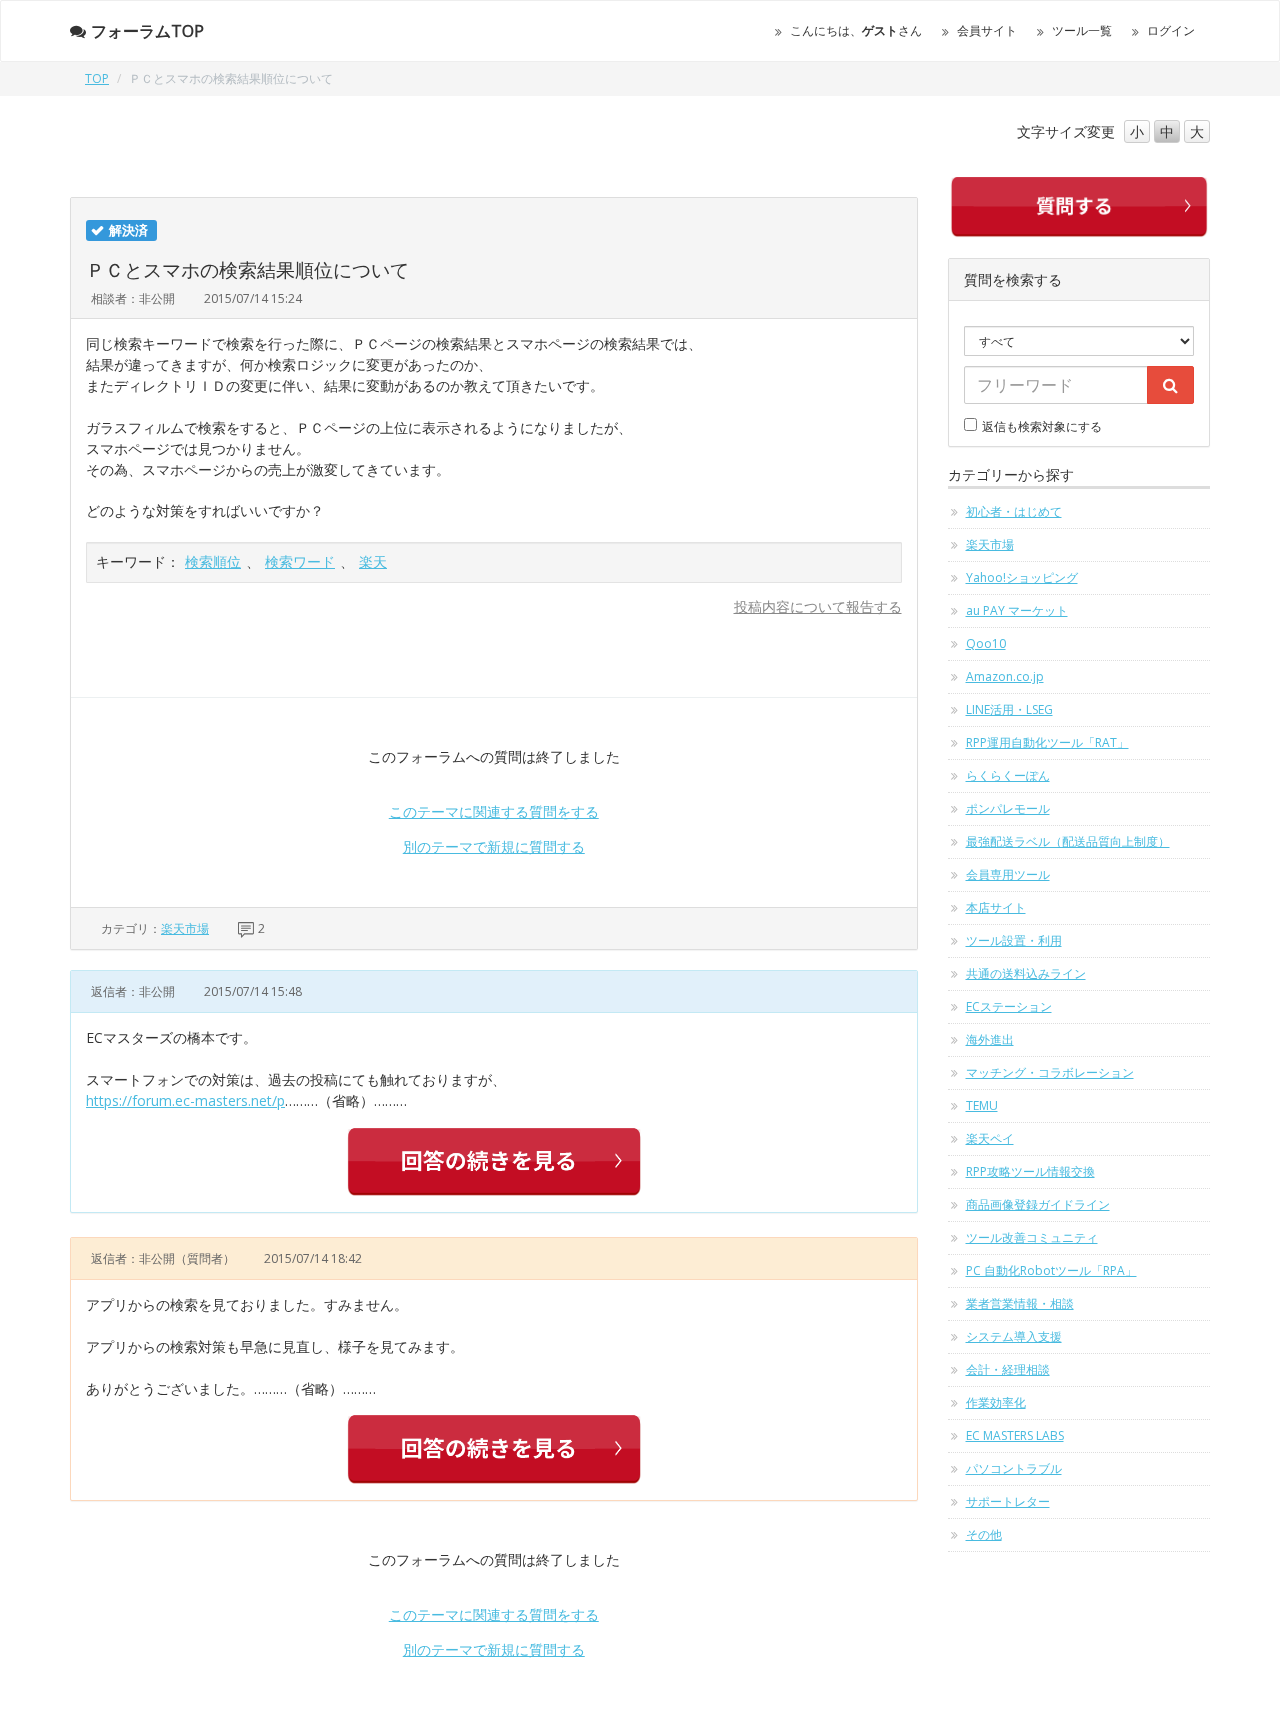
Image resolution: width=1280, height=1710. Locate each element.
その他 (984, 1534)
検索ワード (300, 561)
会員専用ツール (1008, 874)
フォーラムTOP (147, 31)
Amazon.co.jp (1005, 676)
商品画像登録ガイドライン (1038, 1204)
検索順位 (213, 561)
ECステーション (1009, 1006)
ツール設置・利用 (1014, 940)
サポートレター (1008, 1501)
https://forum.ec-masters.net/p (185, 1100)
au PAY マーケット (1017, 610)
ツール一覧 (1082, 30)
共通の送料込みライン (1026, 973)
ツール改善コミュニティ (1032, 1237)
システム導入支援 (1014, 1336)
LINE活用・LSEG (1009, 709)
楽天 (373, 561)
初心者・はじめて (1014, 511)
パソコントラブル (1014, 1468)
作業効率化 (996, 1402)
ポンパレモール (1008, 808)
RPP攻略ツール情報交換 (1030, 1171)
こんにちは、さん (856, 30)
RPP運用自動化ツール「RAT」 (1047, 742)
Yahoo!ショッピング (1022, 577)
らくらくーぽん (1008, 775)
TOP (97, 78)
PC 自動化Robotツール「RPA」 (1051, 1270)
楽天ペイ (990, 1138)
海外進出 (990, 1039)
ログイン (1171, 30)
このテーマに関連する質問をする (494, 811)
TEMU (982, 1105)
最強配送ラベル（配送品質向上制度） (1068, 841)
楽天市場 (185, 928)
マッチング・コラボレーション (1050, 1072)
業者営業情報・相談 (1020, 1303)
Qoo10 (986, 643)
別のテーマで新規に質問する (494, 846)
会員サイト (987, 30)
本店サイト (996, 907)
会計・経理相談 (1008, 1369)
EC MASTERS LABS (1015, 1435)
